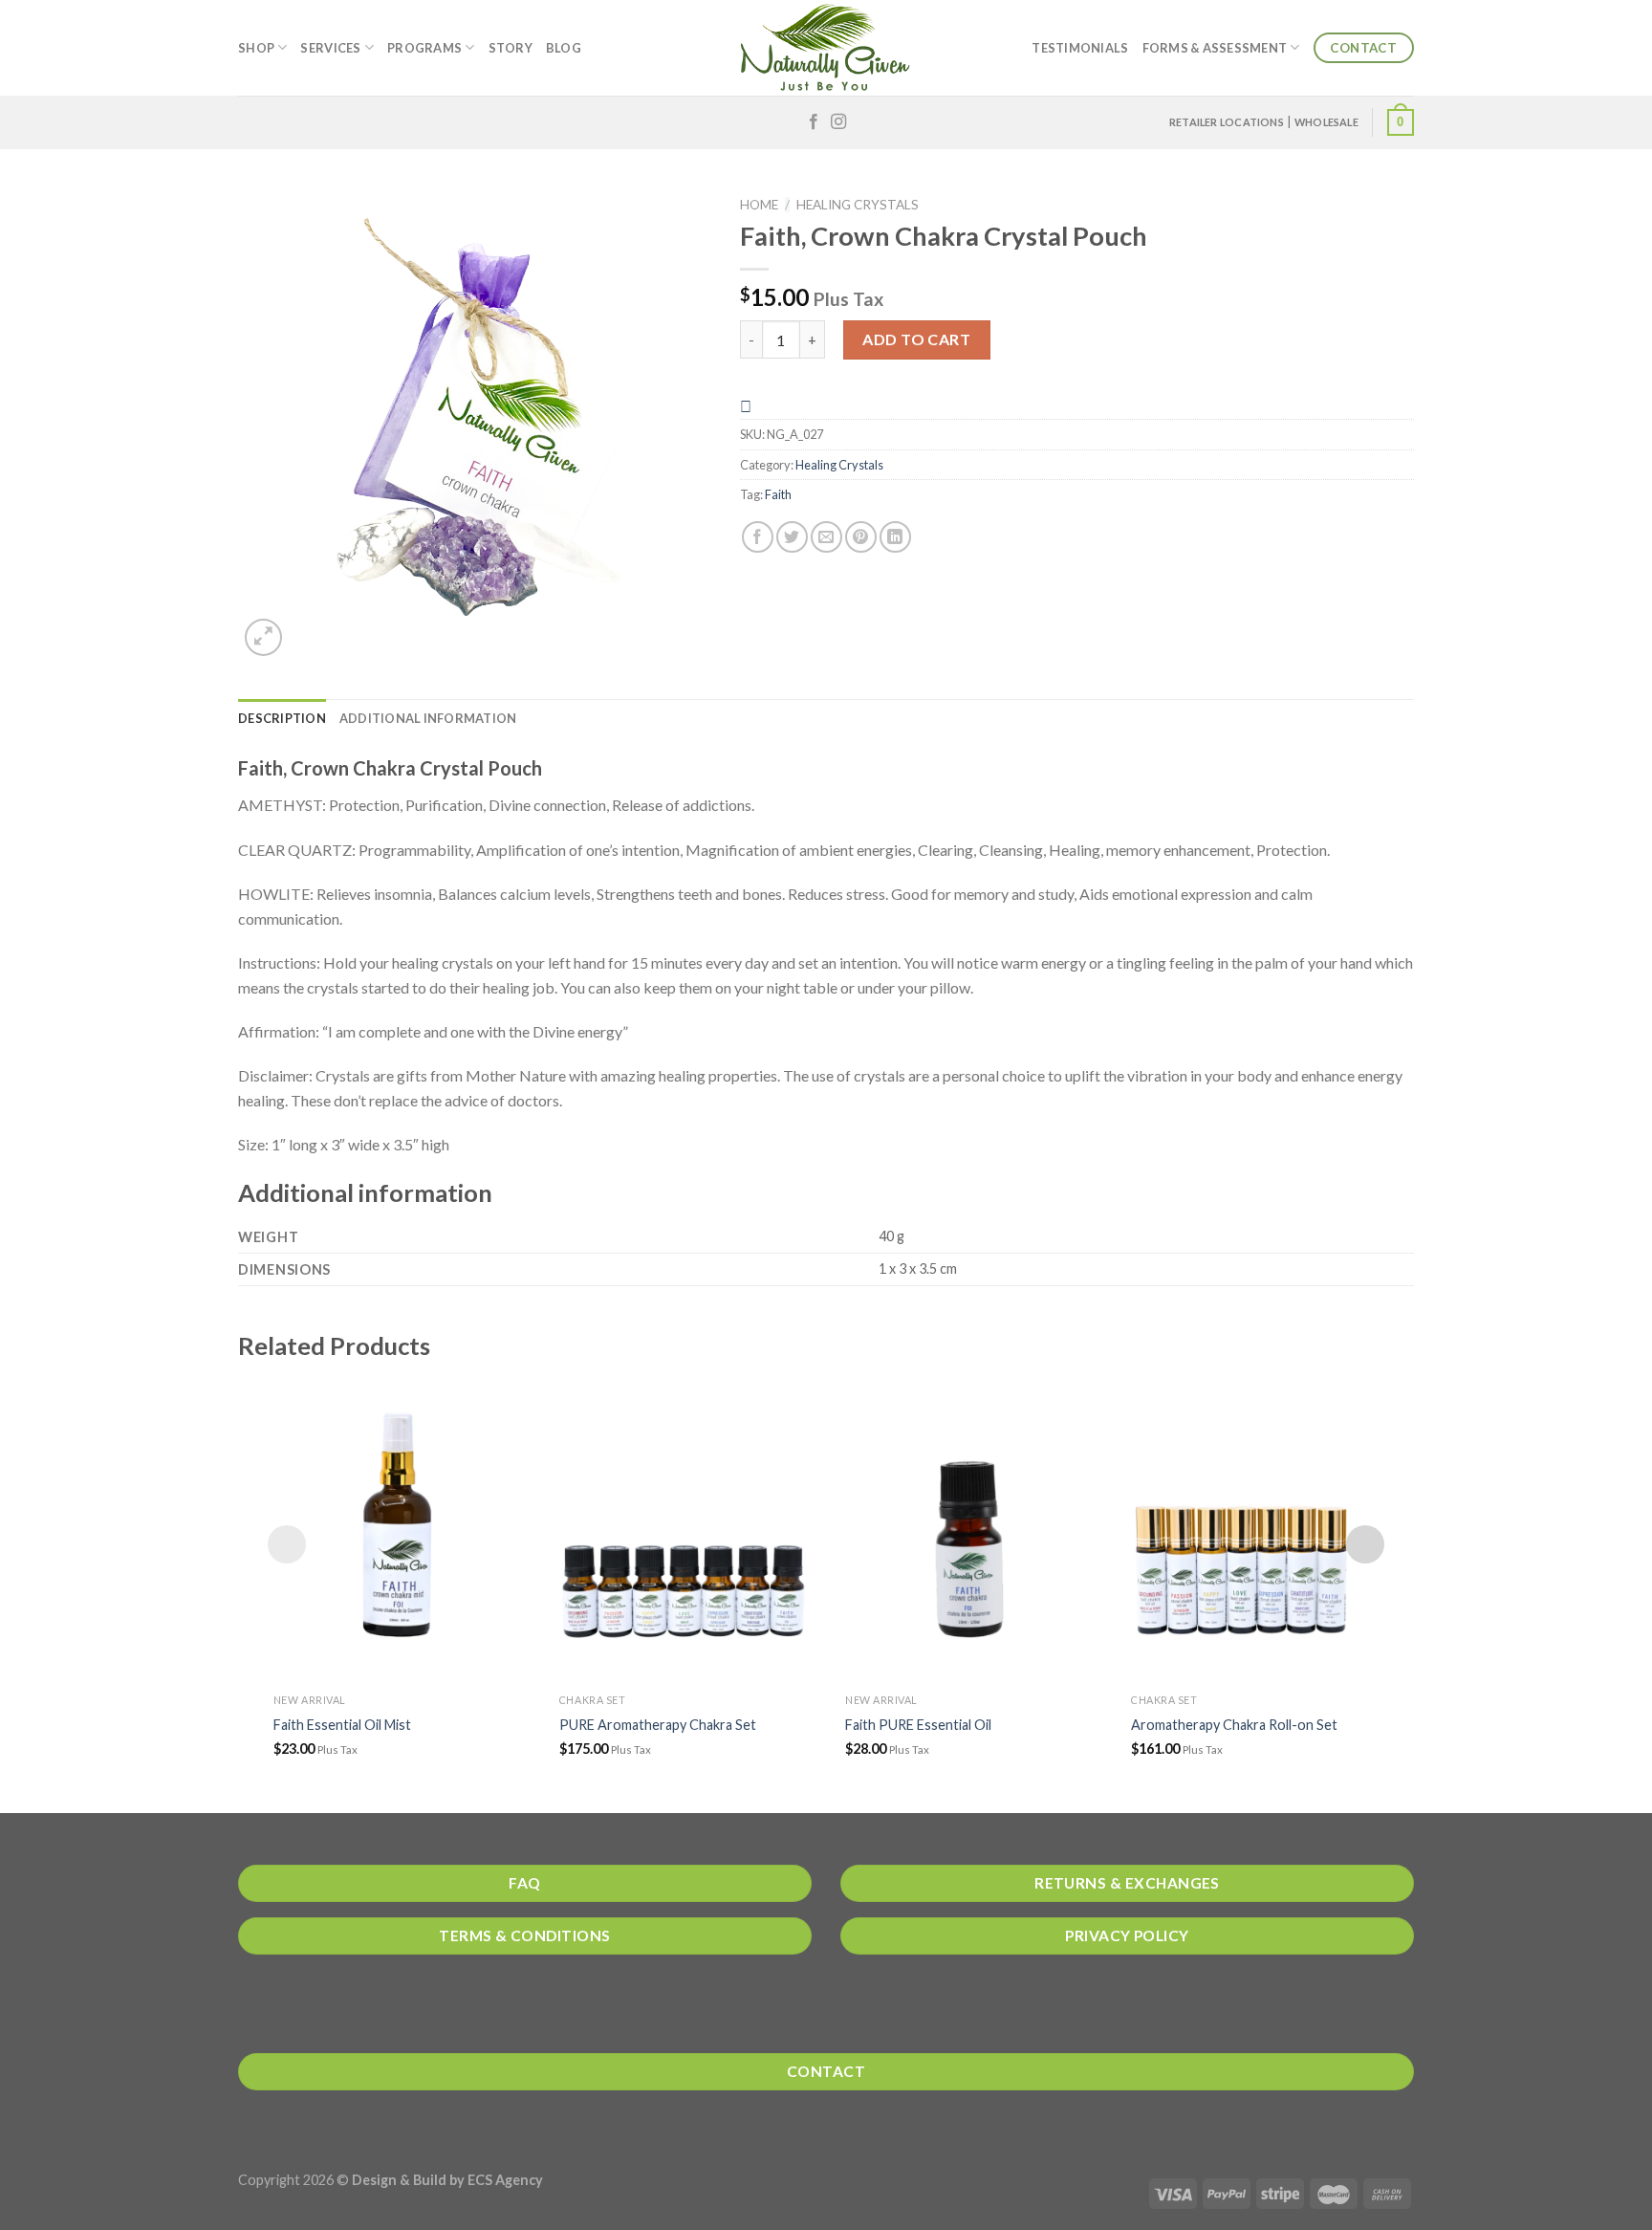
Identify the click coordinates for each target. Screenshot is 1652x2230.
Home (759, 205)
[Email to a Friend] (826, 537)
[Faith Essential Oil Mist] (397, 1529)
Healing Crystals (858, 205)
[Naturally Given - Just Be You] (826, 48)
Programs (424, 48)
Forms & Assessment (1215, 48)
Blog (564, 48)
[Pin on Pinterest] (861, 537)
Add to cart (916, 339)
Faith (778, 494)
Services (330, 48)
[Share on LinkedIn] (895, 537)
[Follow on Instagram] (838, 122)
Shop (256, 48)
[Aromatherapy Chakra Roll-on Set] (1255, 1529)
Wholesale (1326, 122)
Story (511, 48)
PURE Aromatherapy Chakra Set (658, 1725)
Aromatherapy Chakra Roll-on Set (1234, 1725)
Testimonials (1080, 48)
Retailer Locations (1227, 122)
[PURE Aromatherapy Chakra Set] (683, 1529)
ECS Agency (505, 2180)
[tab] (282, 718)
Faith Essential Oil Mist (342, 1725)
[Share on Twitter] (792, 537)
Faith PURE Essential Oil (918, 1725)
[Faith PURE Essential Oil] (969, 1529)
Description (282, 718)
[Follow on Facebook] (814, 122)
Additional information (428, 718)
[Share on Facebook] (758, 537)
